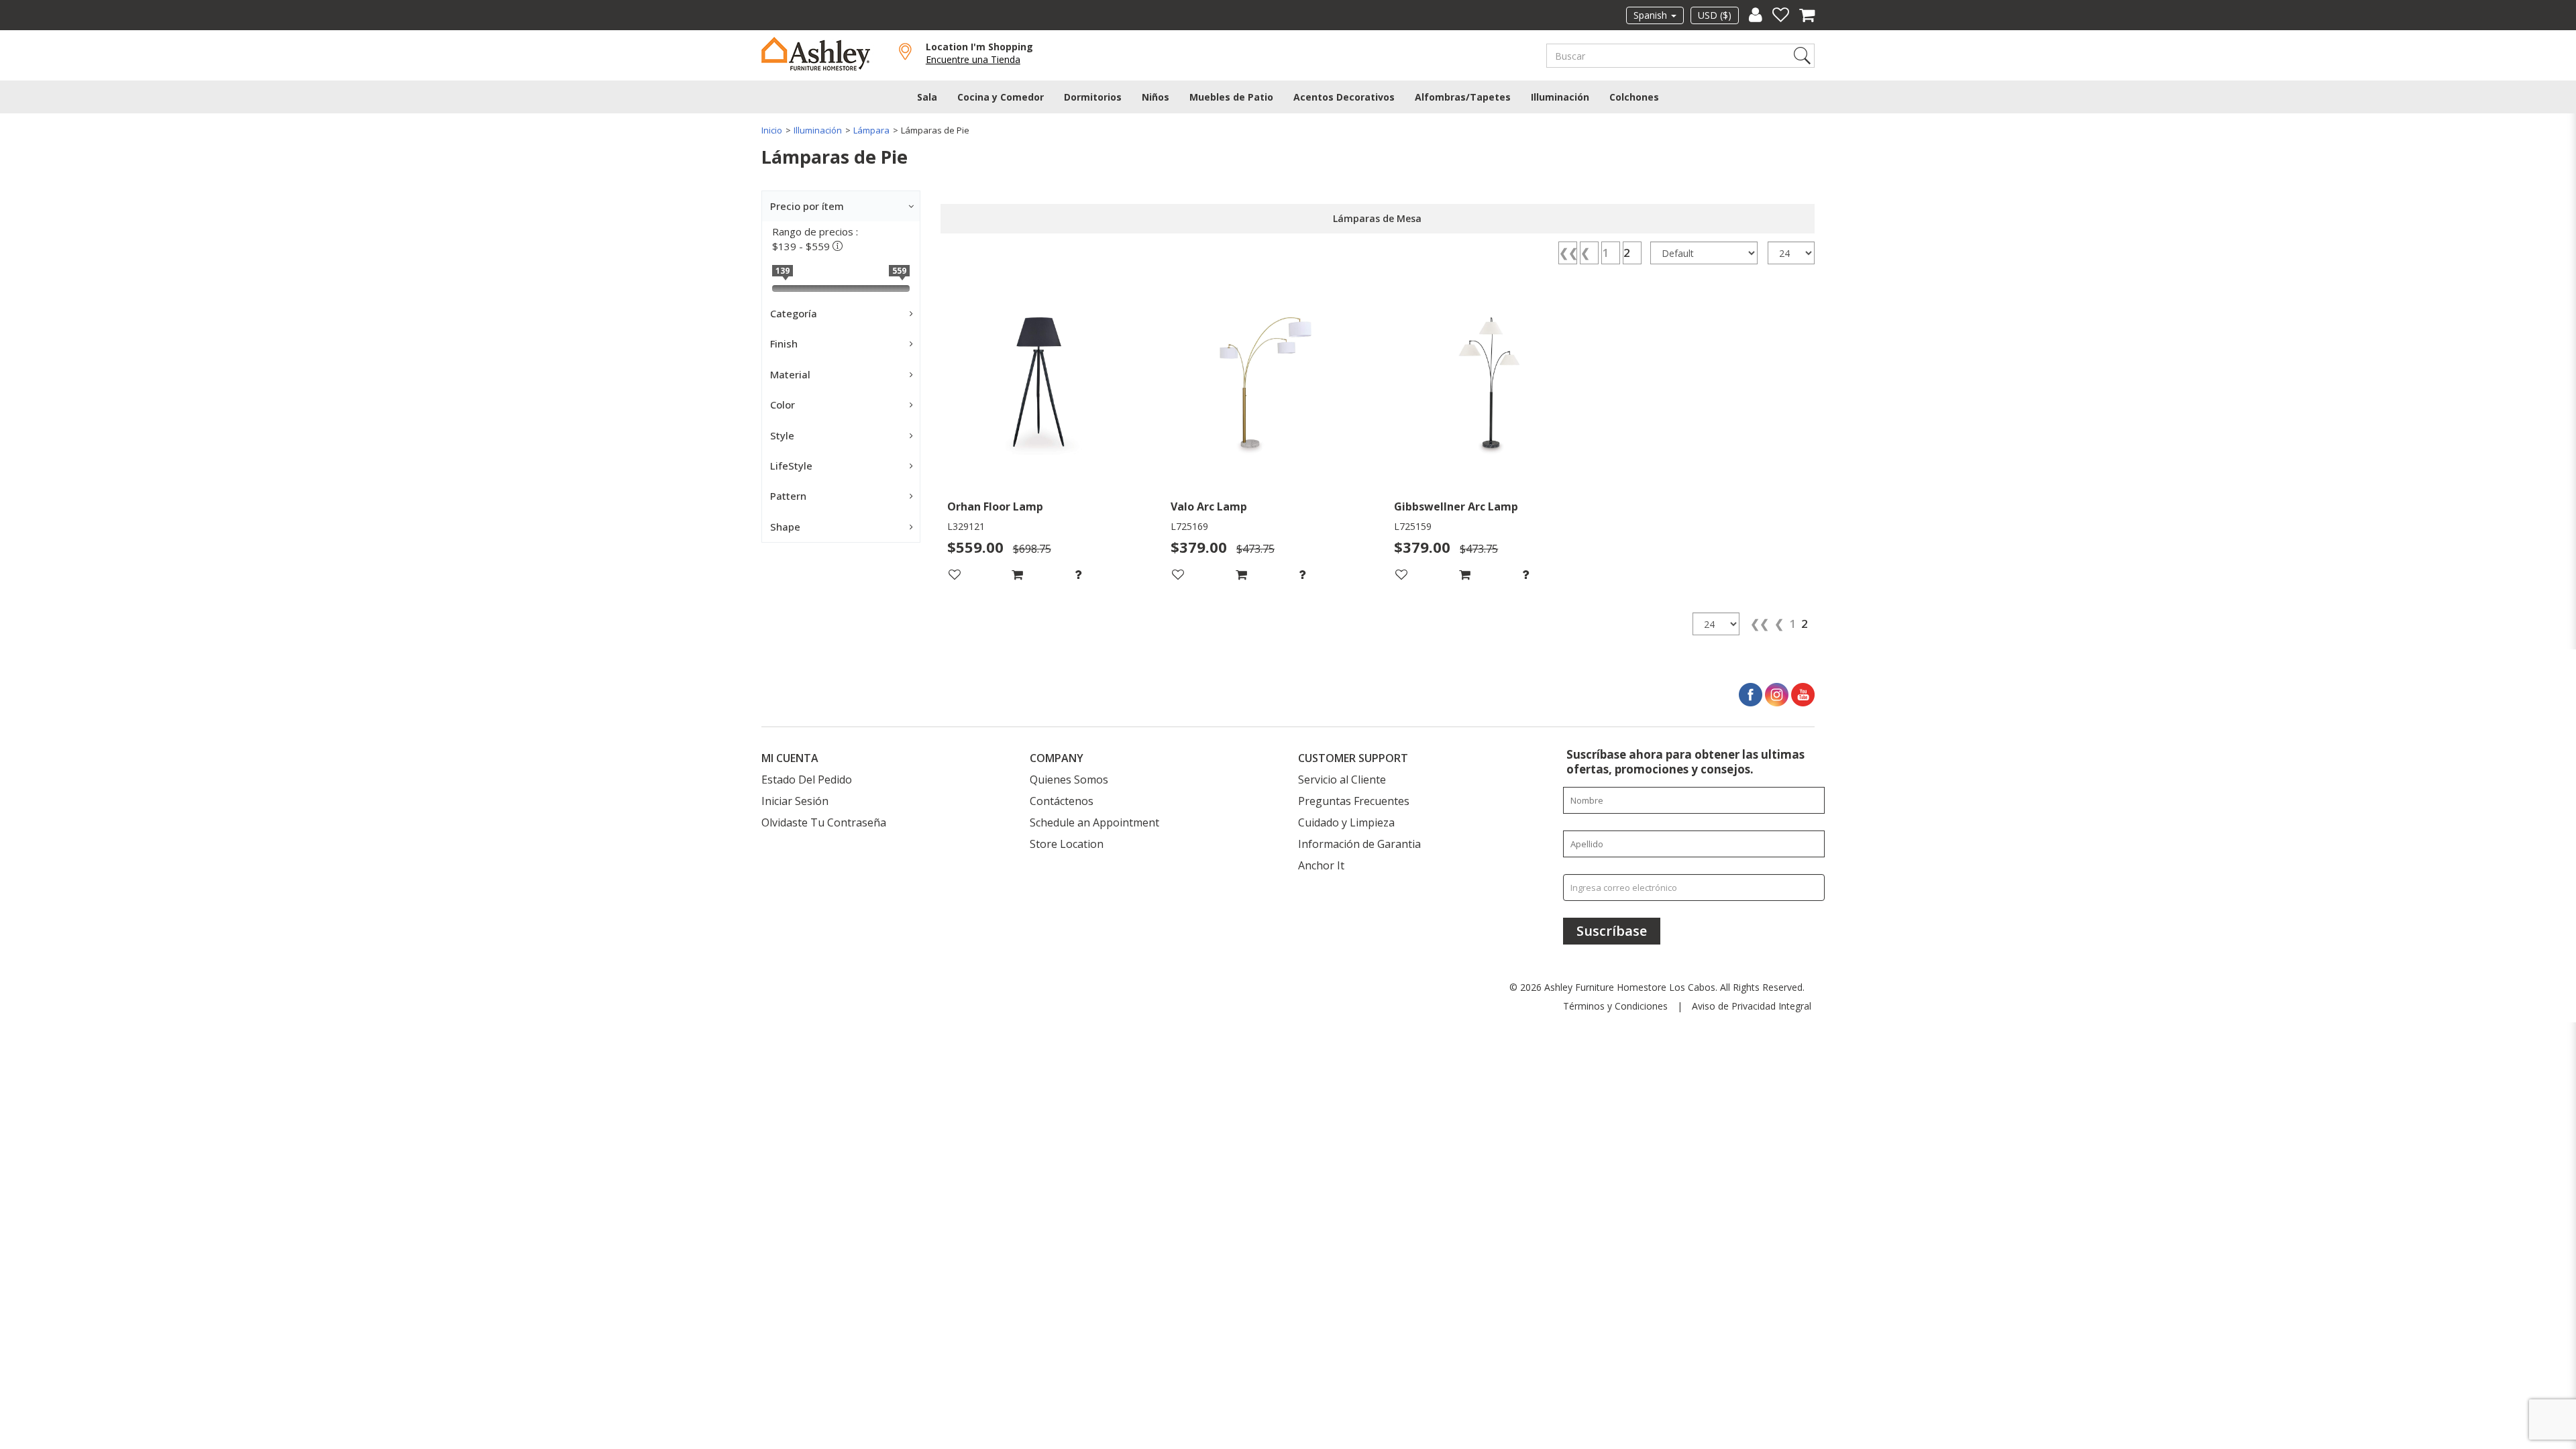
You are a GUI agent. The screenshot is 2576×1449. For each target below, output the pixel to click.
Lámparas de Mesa (1377, 218)
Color (783, 405)
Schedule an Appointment (1094, 822)
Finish (784, 343)
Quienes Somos (1069, 780)
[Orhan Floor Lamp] (1042, 386)
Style (782, 435)
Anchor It (1321, 865)
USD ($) (1715, 15)
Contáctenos (1062, 801)
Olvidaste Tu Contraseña (824, 822)
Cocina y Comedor (1001, 97)
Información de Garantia (1359, 844)
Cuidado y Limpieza (1346, 822)
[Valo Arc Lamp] (1266, 386)
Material (790, 374)
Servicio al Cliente (1342, 780)
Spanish (1652, 15)
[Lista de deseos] (1776, 15)
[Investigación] (1105, 575)
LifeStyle (791, 466)
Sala (927, 97)
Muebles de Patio (1231, 97)
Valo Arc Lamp (1209, 507)
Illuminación (1560, 97)
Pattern (788, 496)
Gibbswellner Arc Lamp (1456, 507)
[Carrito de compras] (1802, 15)
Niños (1156, 97)
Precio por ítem (807, 206)
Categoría (794, 313)
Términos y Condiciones (1615, 1006)
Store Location (1067, 844)
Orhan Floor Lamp (995, 507)
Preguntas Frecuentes (1354, 801)
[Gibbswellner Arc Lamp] (1489, 386)
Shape (785, 527)
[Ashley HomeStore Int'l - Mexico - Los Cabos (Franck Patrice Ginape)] (827, 53)
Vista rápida (1042, 475)
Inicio (772, 130)
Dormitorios (1093, 97)
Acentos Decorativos (1344, 97)
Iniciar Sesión (795, 801)
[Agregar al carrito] (1042, 575)
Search (1802, 56)
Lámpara (871, 130)
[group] (1105, 575)
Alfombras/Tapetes (1463, 97)
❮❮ (1568, 253)
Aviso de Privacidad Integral (1752, 1006)
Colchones (1634, 97)
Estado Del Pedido (807, 780)
